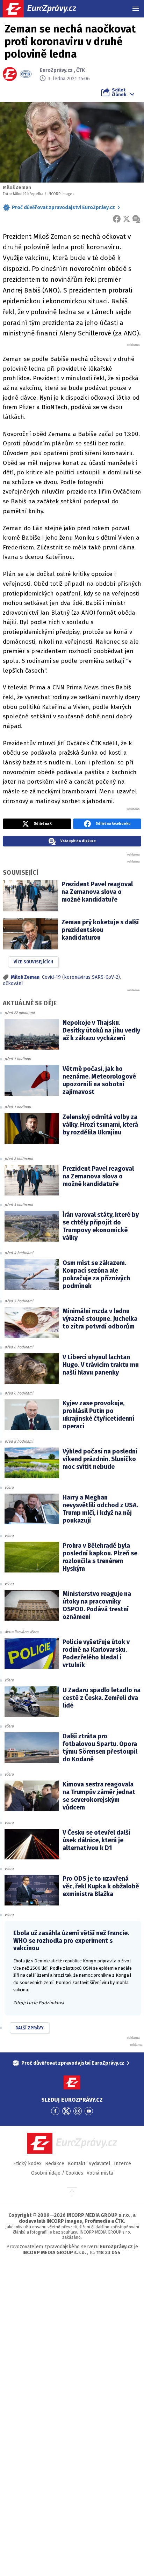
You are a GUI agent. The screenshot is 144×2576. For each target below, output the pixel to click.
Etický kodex (27, 2164)
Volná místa (100, 2173)
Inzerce (123, 2164)
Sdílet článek (119, 92)
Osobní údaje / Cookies (57, 2173)
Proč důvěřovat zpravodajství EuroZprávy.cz (63, 208)
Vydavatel (100, 2164)
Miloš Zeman (25, 977)
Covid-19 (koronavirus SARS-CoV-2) (81, 977)
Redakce (55, 2164)
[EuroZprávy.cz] (46, 9)
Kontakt (77, 2164)
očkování (13, 983)
